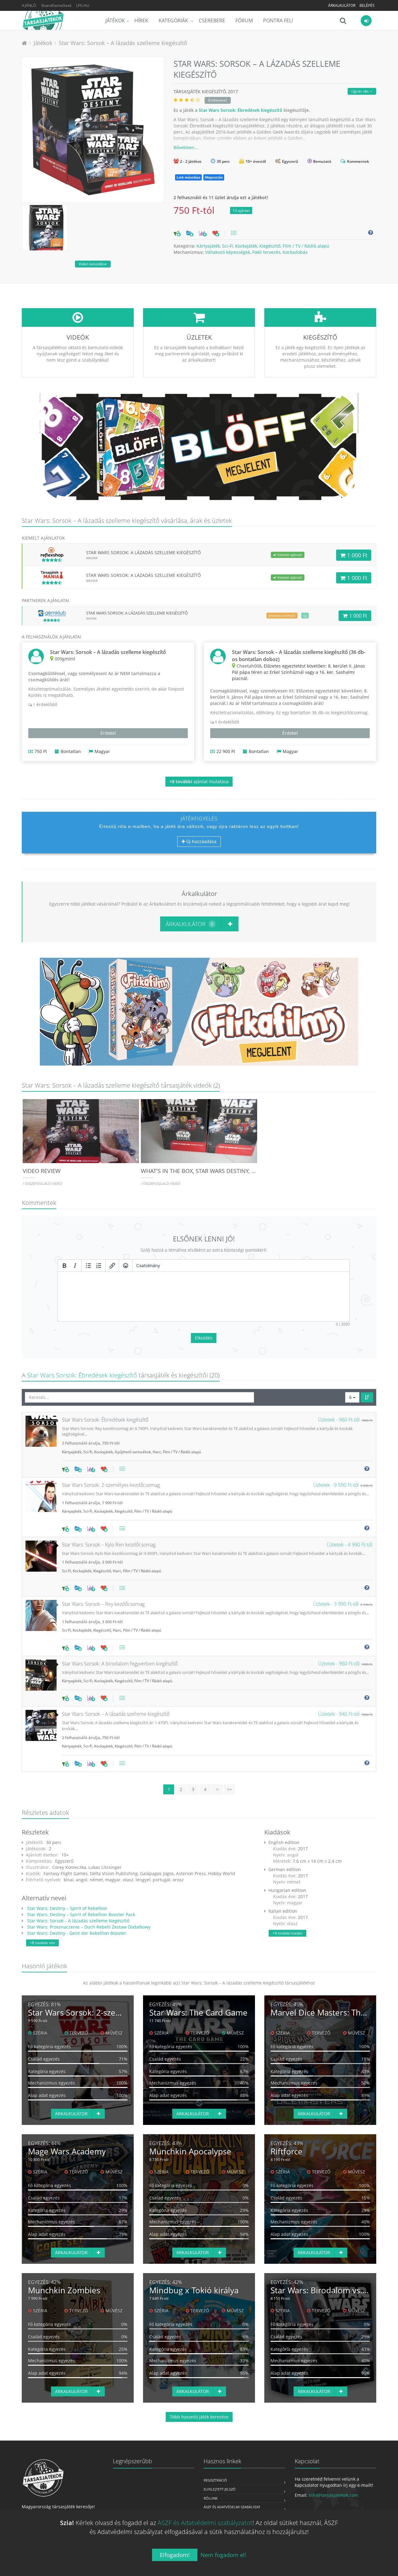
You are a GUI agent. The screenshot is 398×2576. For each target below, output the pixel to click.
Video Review (42, 1171)
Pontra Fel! (278, 21)
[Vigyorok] (126, 1266)
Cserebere (212, 21)
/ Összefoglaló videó (42, 1183)
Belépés (367, 5)
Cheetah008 (249, 666)
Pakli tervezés (266, 252)
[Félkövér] (64, 1266)
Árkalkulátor (342, 5)
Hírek (141, 21)
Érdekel (108, 733)
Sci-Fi (227, 246)
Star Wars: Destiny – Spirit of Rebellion (67, 1908)
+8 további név (42, 1943)
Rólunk (211, 2498)
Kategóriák (174, 21)
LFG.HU (83, 5)
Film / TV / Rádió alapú (306, 246)
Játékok (115, 21)
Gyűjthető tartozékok (133, 1452)
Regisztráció (215, 2480)
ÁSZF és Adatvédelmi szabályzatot (205, 2523)
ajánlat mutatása (199, 781)
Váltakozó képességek (228, 252)
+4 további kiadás (287, 1933)
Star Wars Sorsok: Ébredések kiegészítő (241, 110)
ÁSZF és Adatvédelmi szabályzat (232, 2507)
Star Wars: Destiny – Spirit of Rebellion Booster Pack (80, 1914)
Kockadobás (295, 252)
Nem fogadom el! (223, 2555)
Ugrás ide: (361, 91)
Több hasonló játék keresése (199, 2417)
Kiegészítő (270, 246)
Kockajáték (246, 246)
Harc (157, 1452)
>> (229, 1789)
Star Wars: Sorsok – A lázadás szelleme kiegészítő (123, 43)
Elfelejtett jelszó (220, 2489)
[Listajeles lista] (88, 1266)
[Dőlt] (75, 1266)
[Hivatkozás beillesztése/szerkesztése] (112, 1266)
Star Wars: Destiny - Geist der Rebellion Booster (76, 1933)
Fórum (244, 21)
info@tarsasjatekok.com (333, 2495)
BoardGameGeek (56, 5)
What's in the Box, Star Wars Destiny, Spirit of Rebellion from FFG (238, 1171)
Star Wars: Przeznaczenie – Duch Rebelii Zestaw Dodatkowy (88, 1927)
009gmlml (65, 659)
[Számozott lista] (99, 1266)
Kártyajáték (208, 246)
